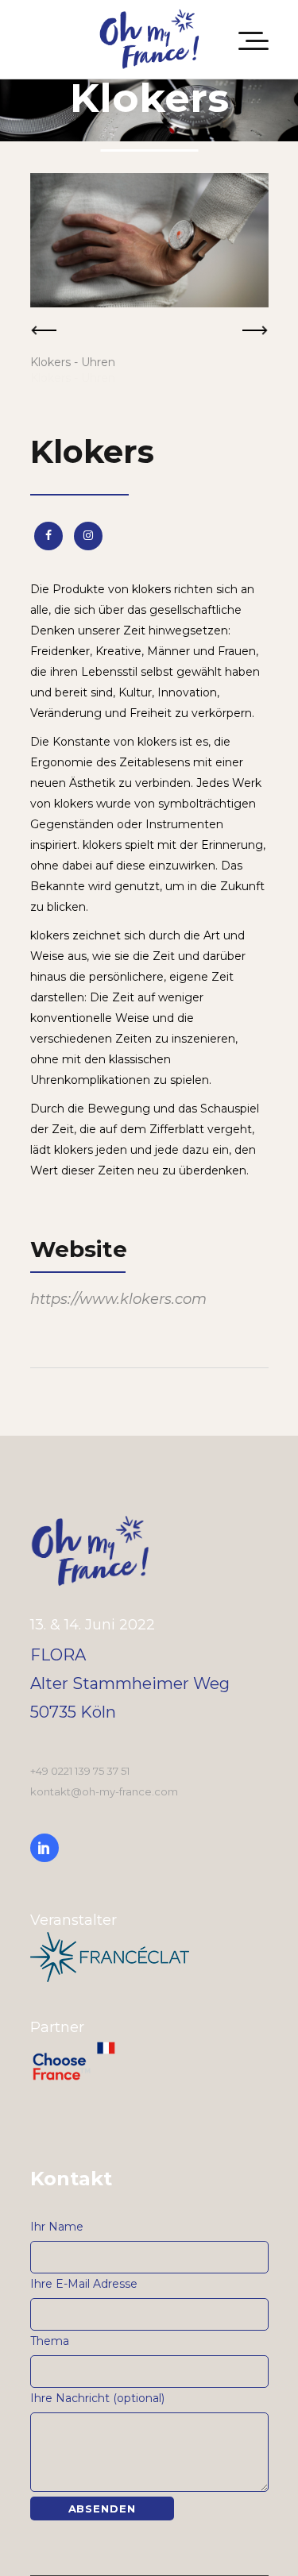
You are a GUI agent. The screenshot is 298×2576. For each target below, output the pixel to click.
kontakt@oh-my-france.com (104, 1791)
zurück (44, 335)
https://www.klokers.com (118, 1299)
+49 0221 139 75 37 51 (80, 1771)
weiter (255, 335)
